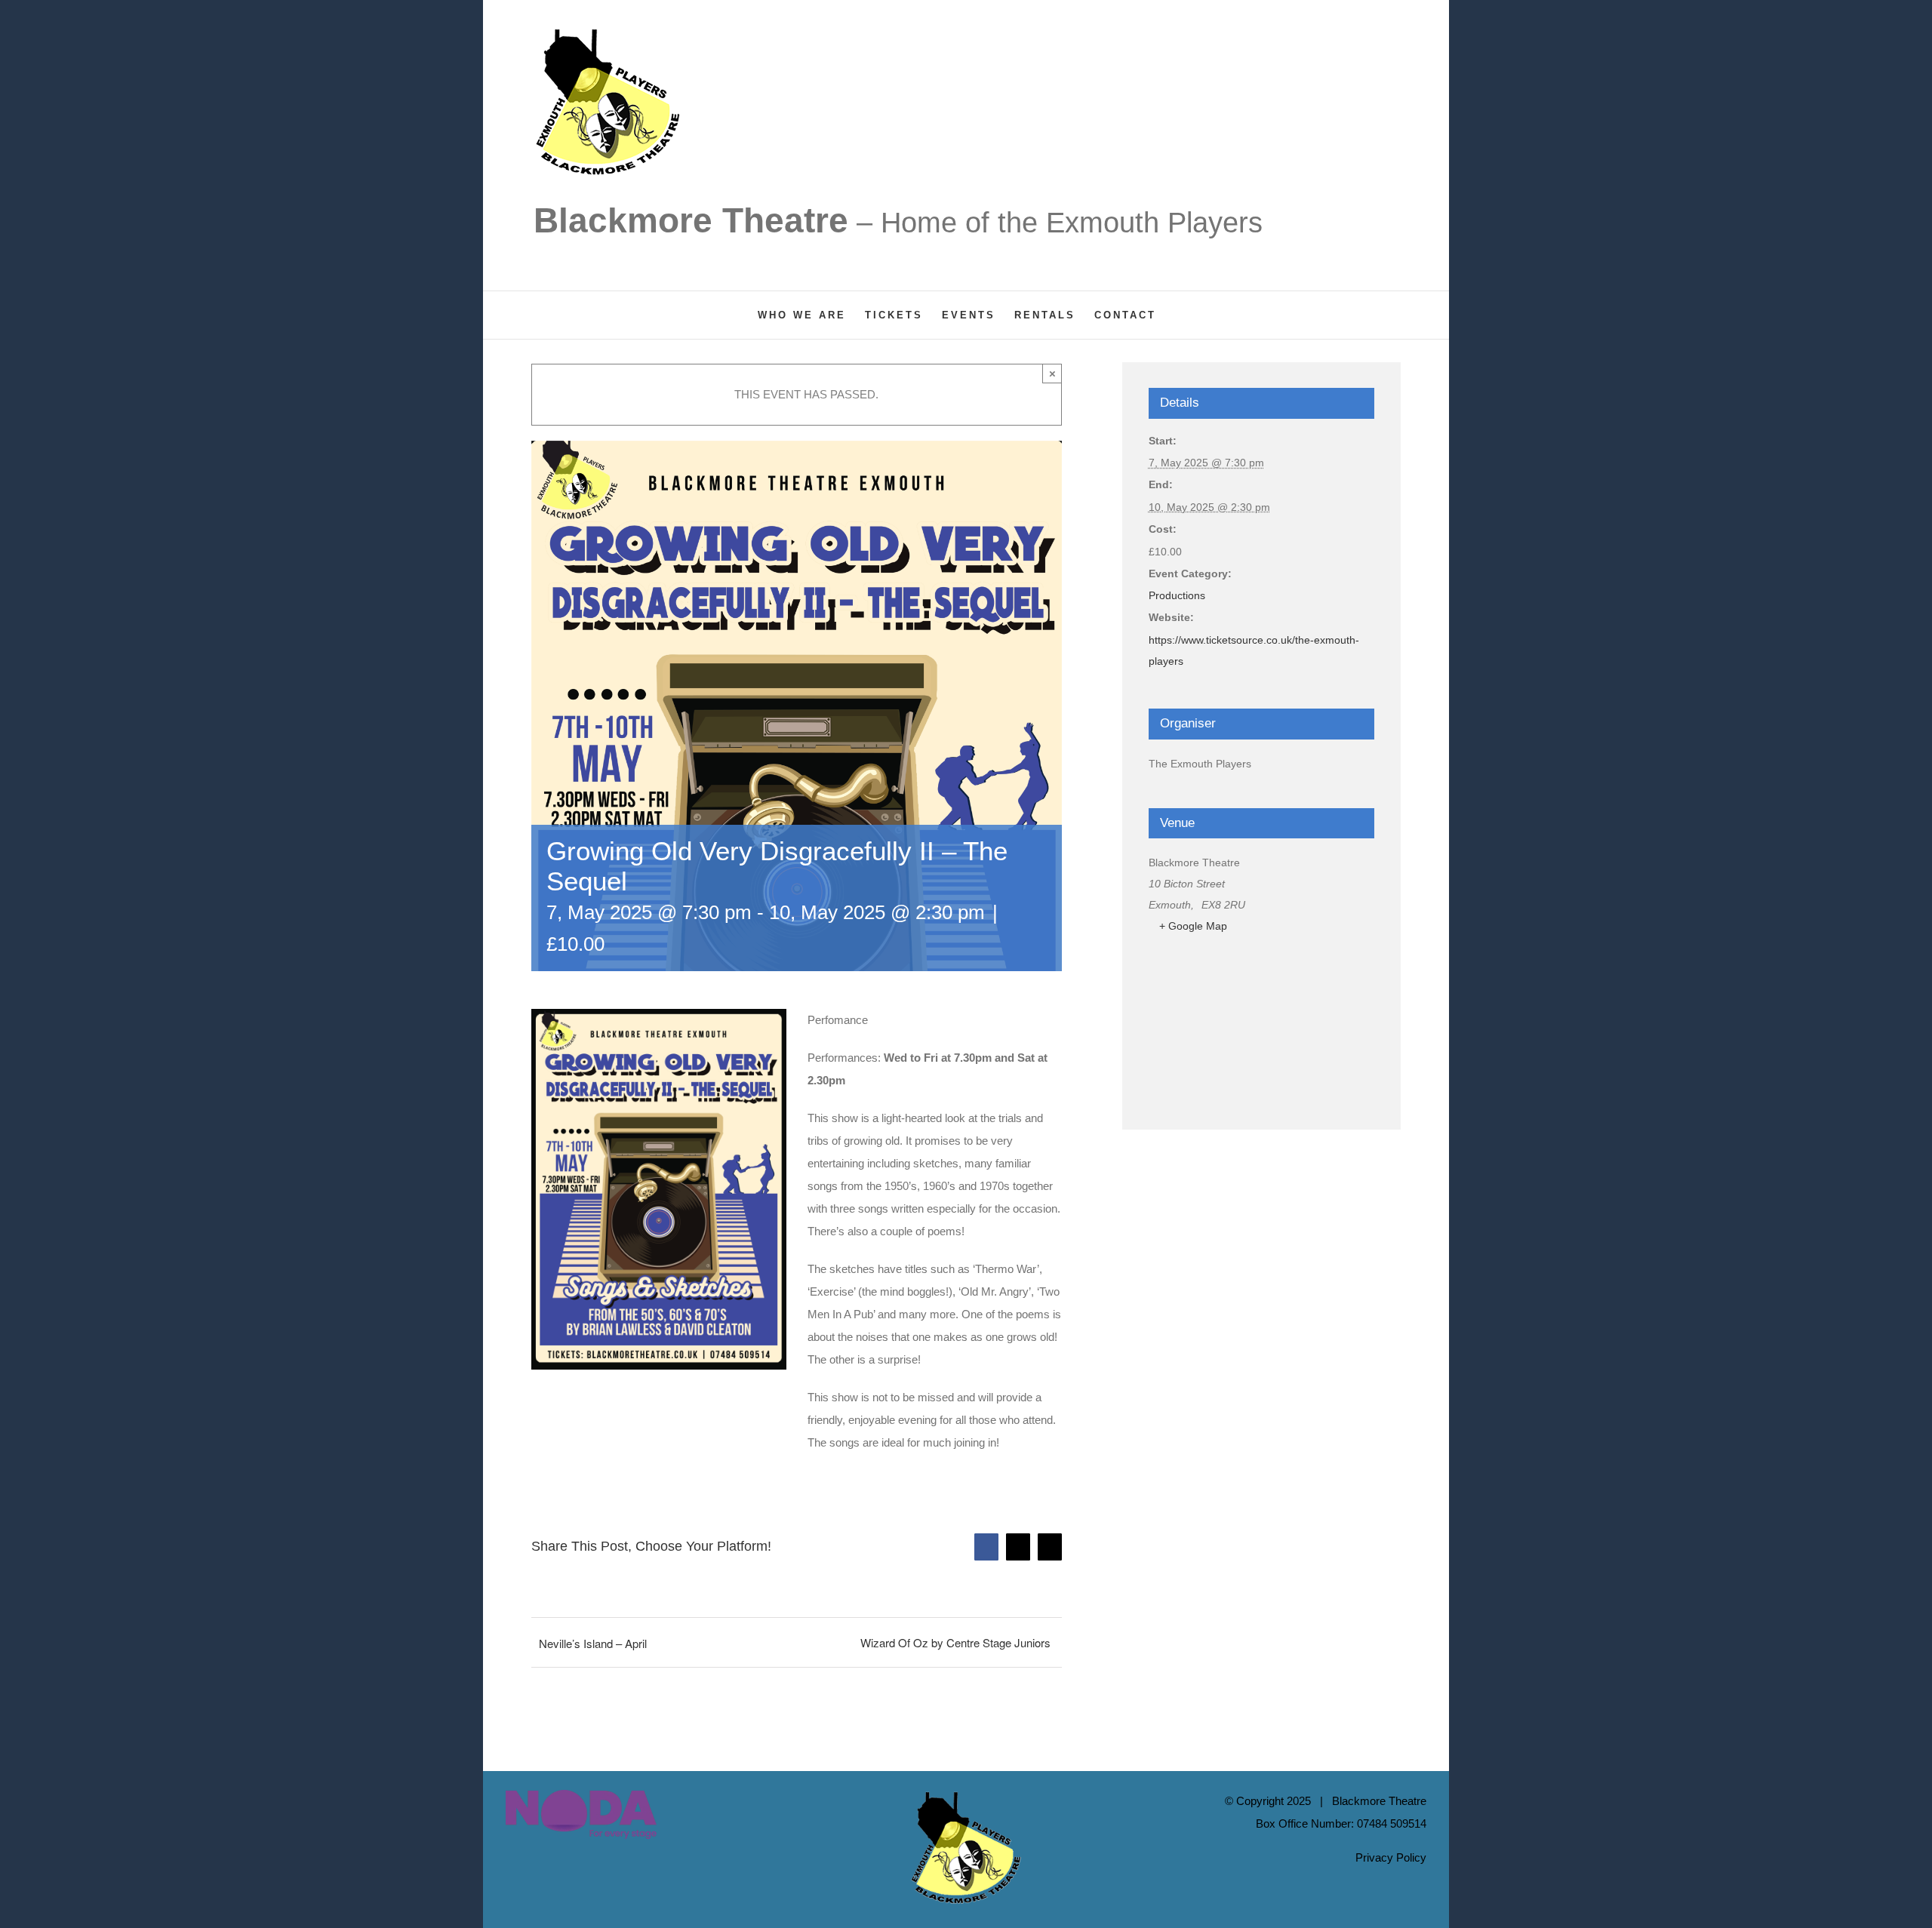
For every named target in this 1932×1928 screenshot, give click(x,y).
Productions (1177, 595)
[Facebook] (510, 1888)
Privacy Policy (1391, 1857)
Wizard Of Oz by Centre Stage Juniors (955, 1642)
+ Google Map (1193, 926)
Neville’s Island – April (593, 1643)
